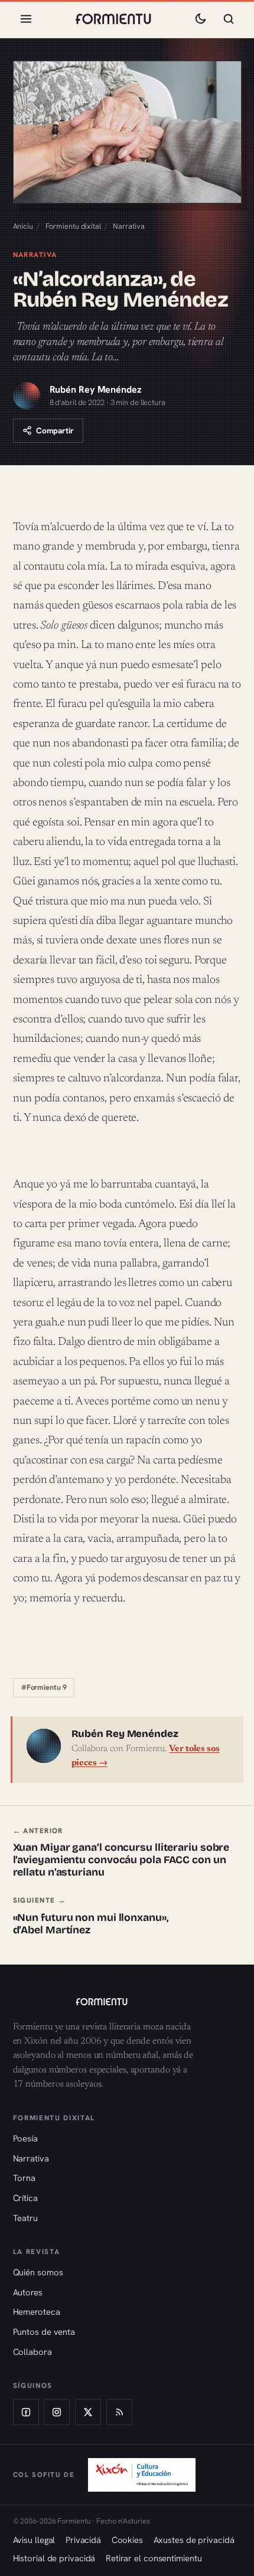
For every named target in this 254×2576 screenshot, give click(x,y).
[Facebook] (26, 2412)
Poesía (25, 2138)
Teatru (25, 2218)
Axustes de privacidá (194, 2540)
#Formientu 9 (44, 1687)
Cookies (127, 2540)
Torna (25, 2178)
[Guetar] (229, 19)
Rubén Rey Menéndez (96, 389)
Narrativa (128, 226)
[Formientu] (127, 2002)
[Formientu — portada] (113, 19)
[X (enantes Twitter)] (88, 2412)
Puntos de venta (44, 2332)
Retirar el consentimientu (154, 2558)
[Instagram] (57, 2412)
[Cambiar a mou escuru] (200, 19)
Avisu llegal (34, 2540)
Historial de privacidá (54, 2558)
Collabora (32, 2352)
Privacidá (83, 2540)
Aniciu (23, 226)
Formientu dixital (73, 226)
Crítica (25, 2198)
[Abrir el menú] (26, 19)
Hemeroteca (37, 2312)
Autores (28, 2292)
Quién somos (38, 2272)
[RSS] (119, 2412)
